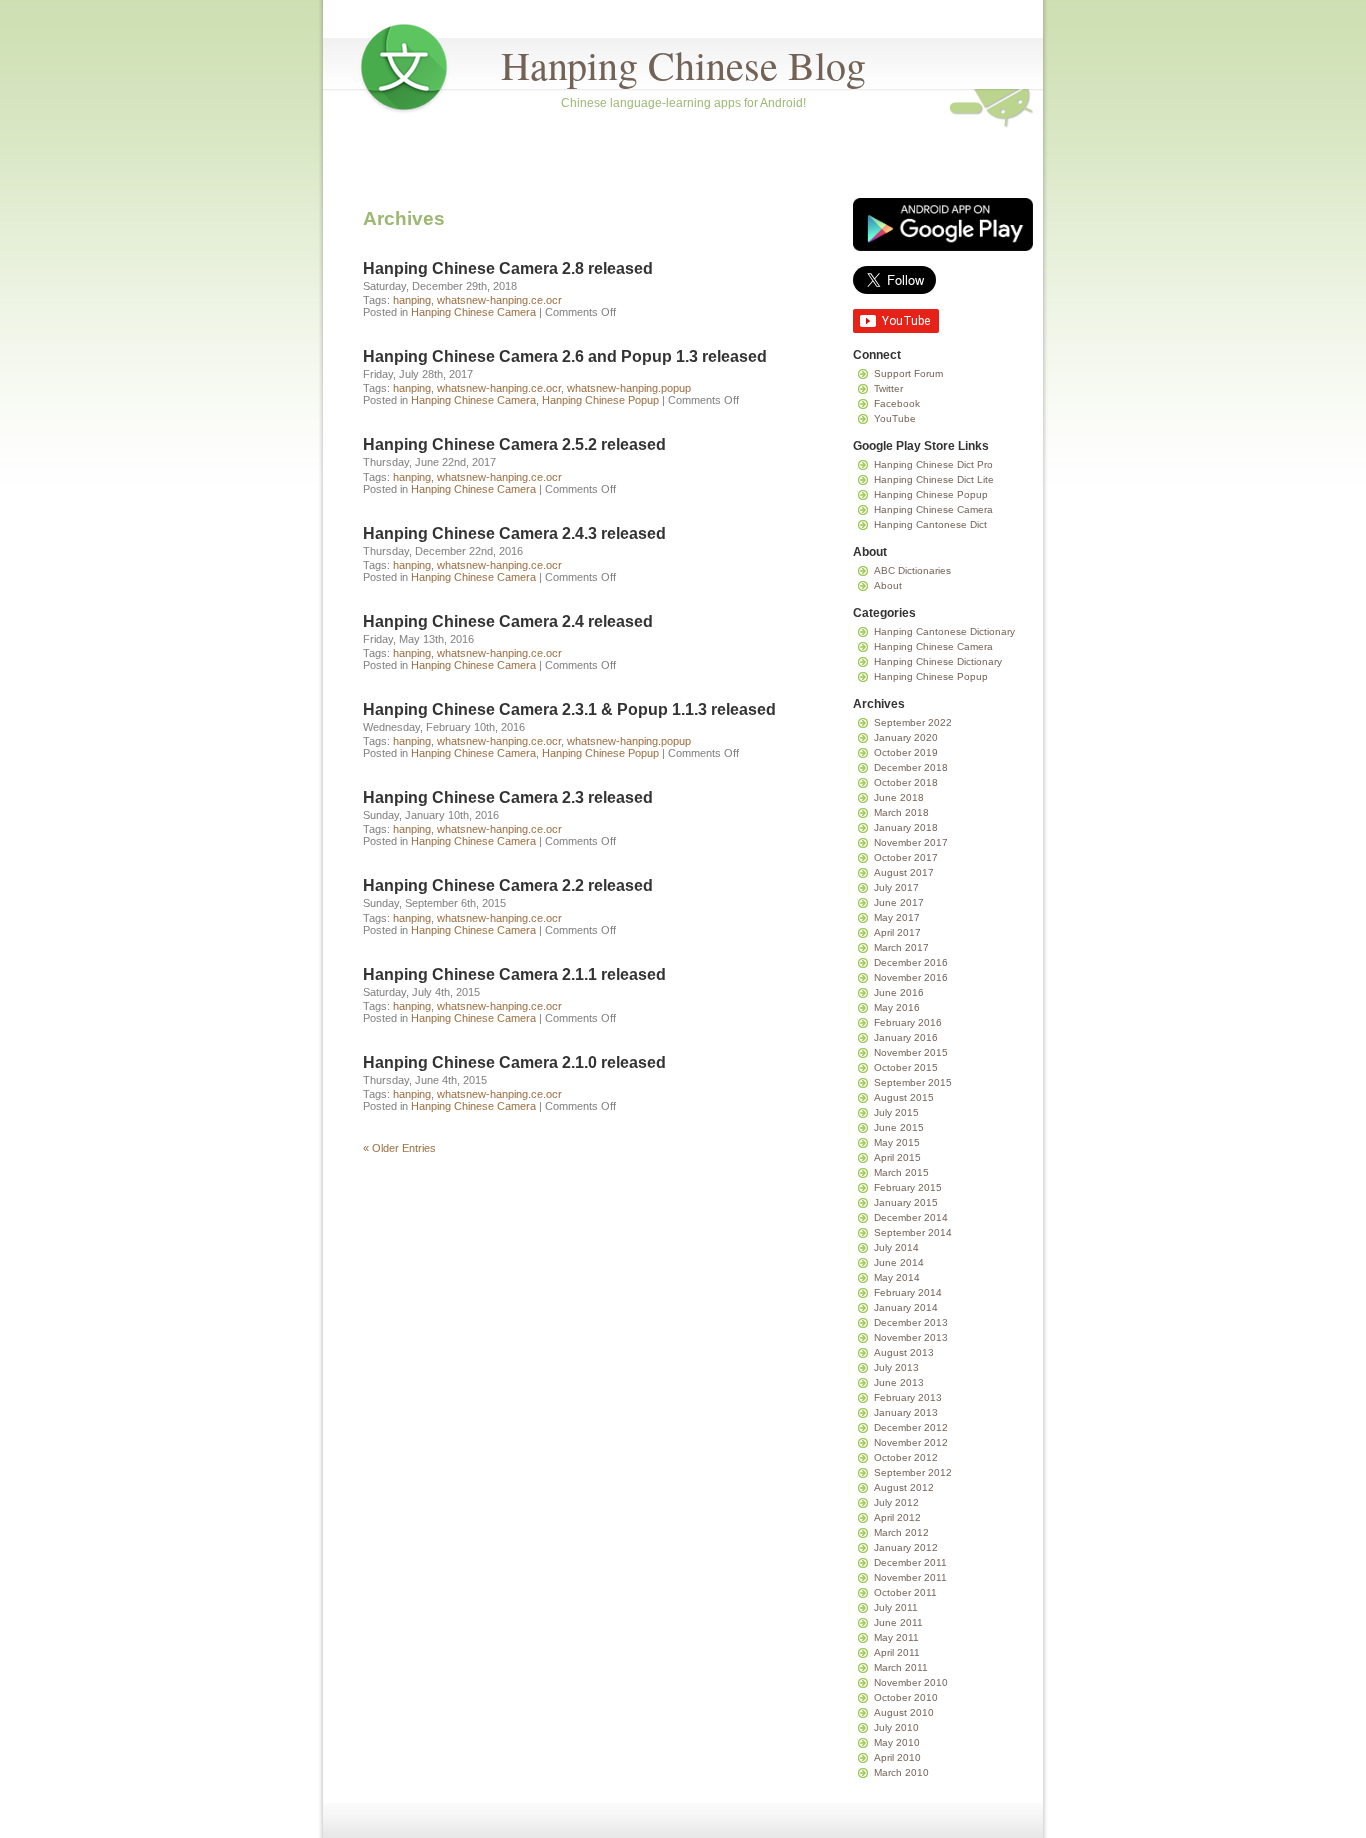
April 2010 (897, 1757)
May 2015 (897, 1142)
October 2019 (906, 752)
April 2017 (897, 932)
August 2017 (904, 872)
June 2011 (898, 1622)
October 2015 (906, 1067)
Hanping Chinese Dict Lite (934, 479)
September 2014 (913, 1232)
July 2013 (896, 1367)
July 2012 (896, 1502)
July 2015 (896, 1112)
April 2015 (897, 1157)
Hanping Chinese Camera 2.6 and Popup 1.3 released (565, 356)
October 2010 (906, 1697)
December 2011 (910, 1562)
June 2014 (899, 1262)
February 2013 (908, 1397)
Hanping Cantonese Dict (930, 524)
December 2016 (911, 962)
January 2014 (906, 1307)
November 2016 (911, 977)
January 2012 (906, 1547)
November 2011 (910, 1577)
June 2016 (899, 992)
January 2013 (906, 1412)
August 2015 (904, 1097)
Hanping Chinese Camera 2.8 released (508, 268)
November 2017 (911, 842)
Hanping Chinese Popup (600, 400)
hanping (412, 300)
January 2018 (906, 827)
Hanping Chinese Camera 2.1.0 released (514, 1062)
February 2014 (908, 1292)
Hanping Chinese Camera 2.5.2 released (514, 444)
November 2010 (911, 1682)
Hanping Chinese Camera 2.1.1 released (514, 974)
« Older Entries (399, 1148)
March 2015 (901, 1172)
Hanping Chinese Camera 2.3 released (508, 797)
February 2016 (908, 1022)
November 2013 (911, 1337)
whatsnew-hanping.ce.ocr (499, 300)
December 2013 (911, 1322)
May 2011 (896, 1637)
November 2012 (911, 1442)
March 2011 (901, 1667)
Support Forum (908, 373)
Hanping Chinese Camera (473, 312)
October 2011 (905, 1592)
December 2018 (911, 767)
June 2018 (899, 797)
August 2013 (904, 1352)
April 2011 (897, 1652)
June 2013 (899, 1382)
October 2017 (906, 857)
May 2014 (897, 1277)
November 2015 (911, 1052)
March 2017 (901, 947)
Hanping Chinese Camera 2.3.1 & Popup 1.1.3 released (569, 709)
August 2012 (904, 1487)
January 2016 (906, 1037)
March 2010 (901, 1772)
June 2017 (899, 902)
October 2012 (906, 1457)
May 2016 (897, 1007)
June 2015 (899, 1127)
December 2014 (911, 1217)
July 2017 (896, 887)
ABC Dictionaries (912, 570)
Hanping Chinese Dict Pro (933, 464)
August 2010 (904, 1712)
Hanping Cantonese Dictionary (944, 631)
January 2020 (906, 737)
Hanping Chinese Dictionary (938, 661)
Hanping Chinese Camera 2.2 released (508, 885)
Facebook (897, 403)
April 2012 (897, 1517)
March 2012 (901, 1532)
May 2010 (897, 1742)
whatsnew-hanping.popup (629, 388)
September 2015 (913, 1082)
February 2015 (908, 1187)
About (888, 585)
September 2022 (913, 722)
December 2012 (911, 1427)
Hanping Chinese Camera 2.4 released (508, 621)
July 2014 (896, 1247)
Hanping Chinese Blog (683, 64)
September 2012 (913, 1472)
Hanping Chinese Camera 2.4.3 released (514, 533)
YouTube (895, 418)
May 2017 (897, 917)
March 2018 (901, 812)
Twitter (888, 388)
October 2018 (906, 782)
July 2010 (896, 1727)
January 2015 (906, 1202)
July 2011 (896, 1607)
